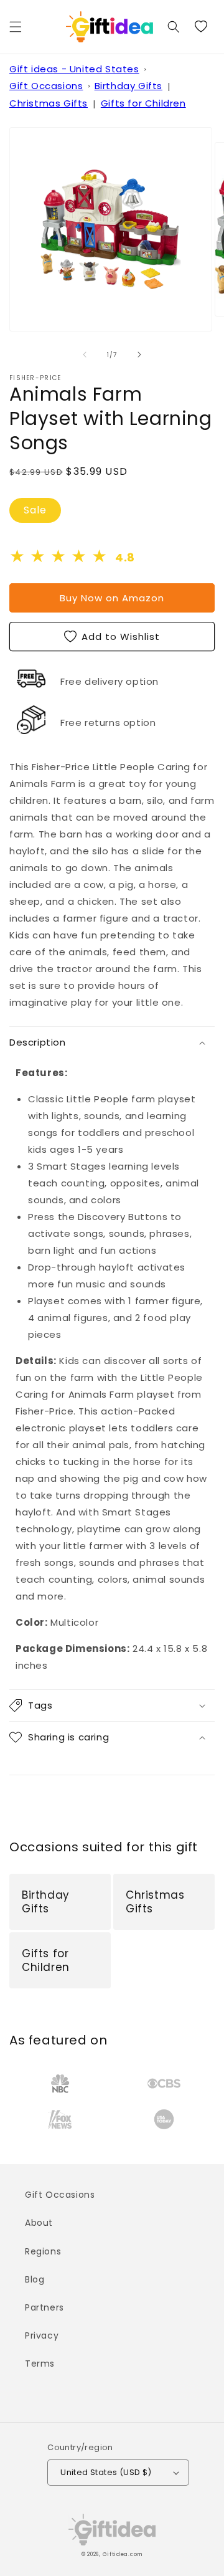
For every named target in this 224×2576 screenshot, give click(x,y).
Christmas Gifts (49, 103)
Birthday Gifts (128, 86)
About (39, 2223)
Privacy (42, 2335)
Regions (43, 2251)
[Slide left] (85, 355)
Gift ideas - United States (74, 69)
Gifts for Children (143, 103)
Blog (35, 2279)
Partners (44, 2307)
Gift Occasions (46, 86)
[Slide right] (139, 355)
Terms (40, 2364)
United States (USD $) (106, 2472)
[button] (16, 27)
